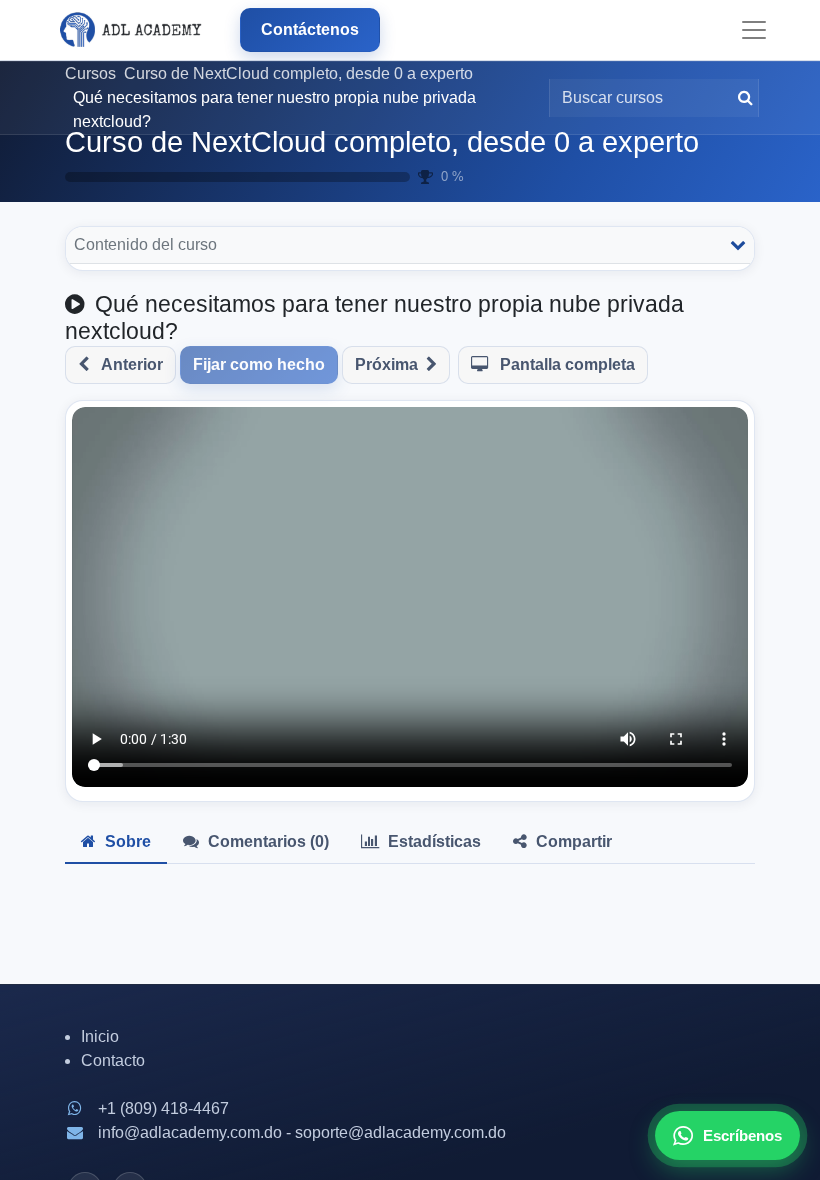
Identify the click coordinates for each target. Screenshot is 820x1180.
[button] (120, 365)
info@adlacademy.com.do (190, 1132)
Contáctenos (310, 29)
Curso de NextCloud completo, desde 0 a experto (382, 142)
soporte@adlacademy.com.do (400, 1132)
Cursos (90, 73)
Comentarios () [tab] (266, 841)
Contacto (113, 1060)
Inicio (100, 1036)
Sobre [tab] (126, 841)
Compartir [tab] (572, 841)
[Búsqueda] (741, 98)
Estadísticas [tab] (432, 841)
